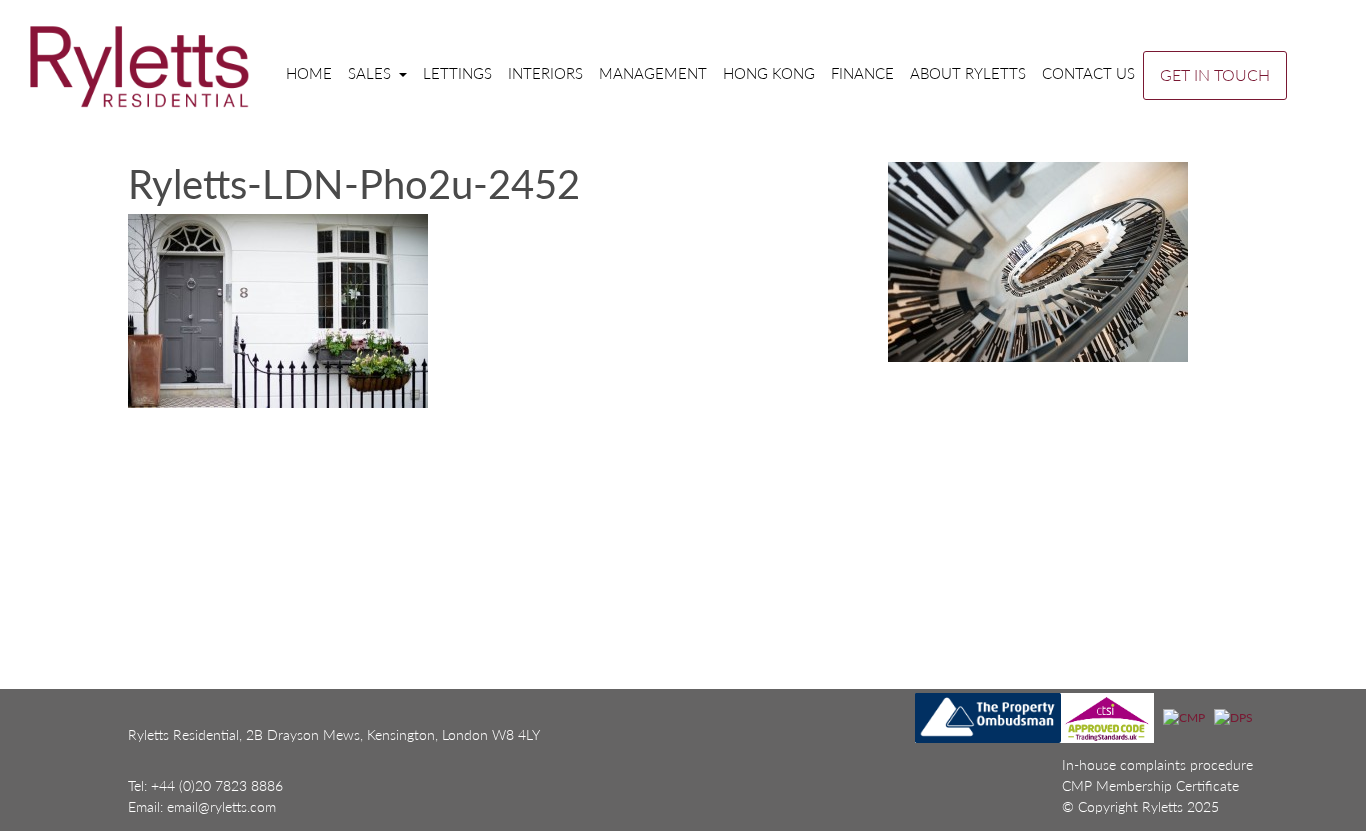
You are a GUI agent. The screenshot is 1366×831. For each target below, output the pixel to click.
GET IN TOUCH (1215, 74)
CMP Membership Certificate (1150, 785)
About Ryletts (968, 73)
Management (653, 73)
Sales (371, 73)
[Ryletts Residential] (139, 66)
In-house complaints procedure (1157, 764)
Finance (862, 73)
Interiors (545, 73)
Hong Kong (769, 73)
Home (309, 73)
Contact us (1088, 73)
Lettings (457, 73)
